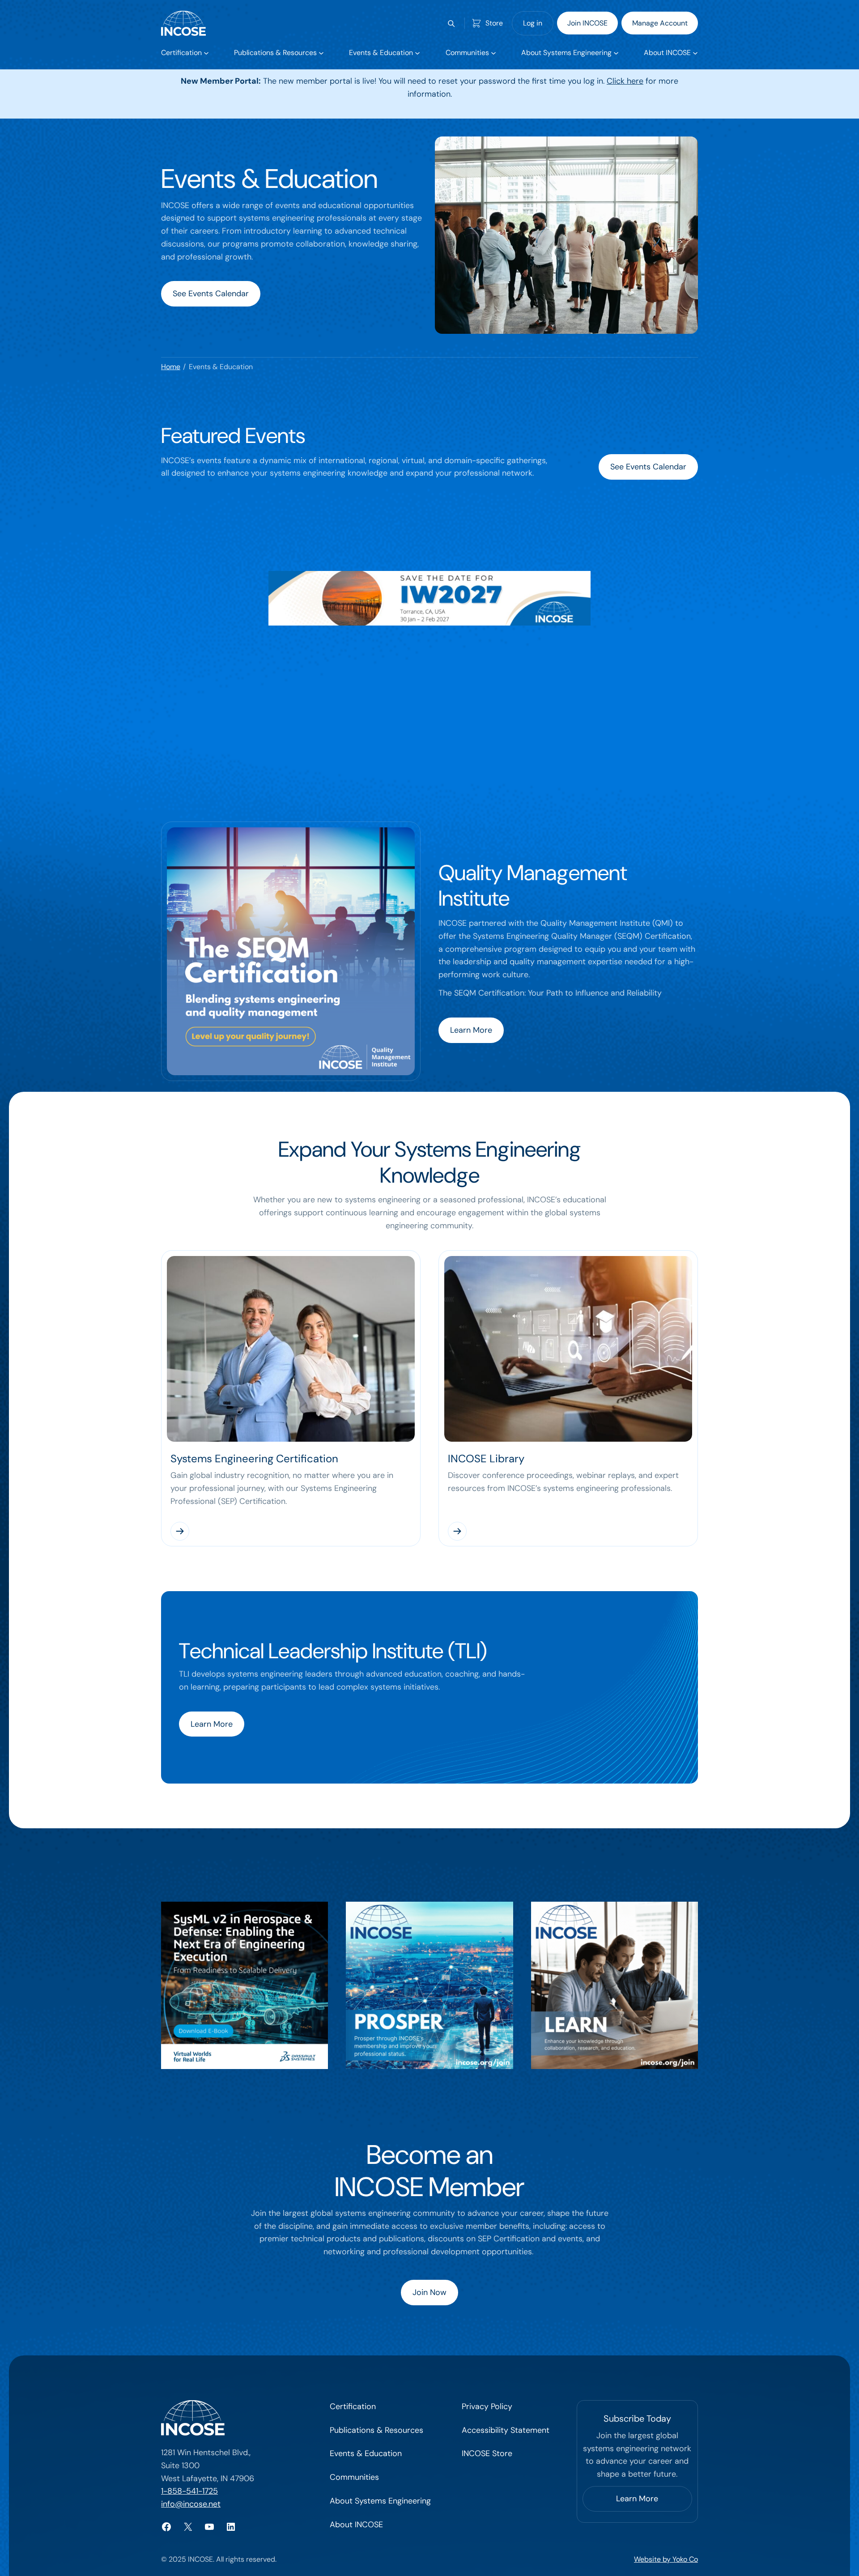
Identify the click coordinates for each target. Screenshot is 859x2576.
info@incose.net (191, 2504)
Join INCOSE (587, 23)
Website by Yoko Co (666, 2559)
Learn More (471, 1030)
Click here (625, 81)
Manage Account (660, 23)
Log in (533, 23)
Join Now (429, 2292)
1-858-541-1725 (189, 2491)
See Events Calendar (211, 294)
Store (494, 23)
